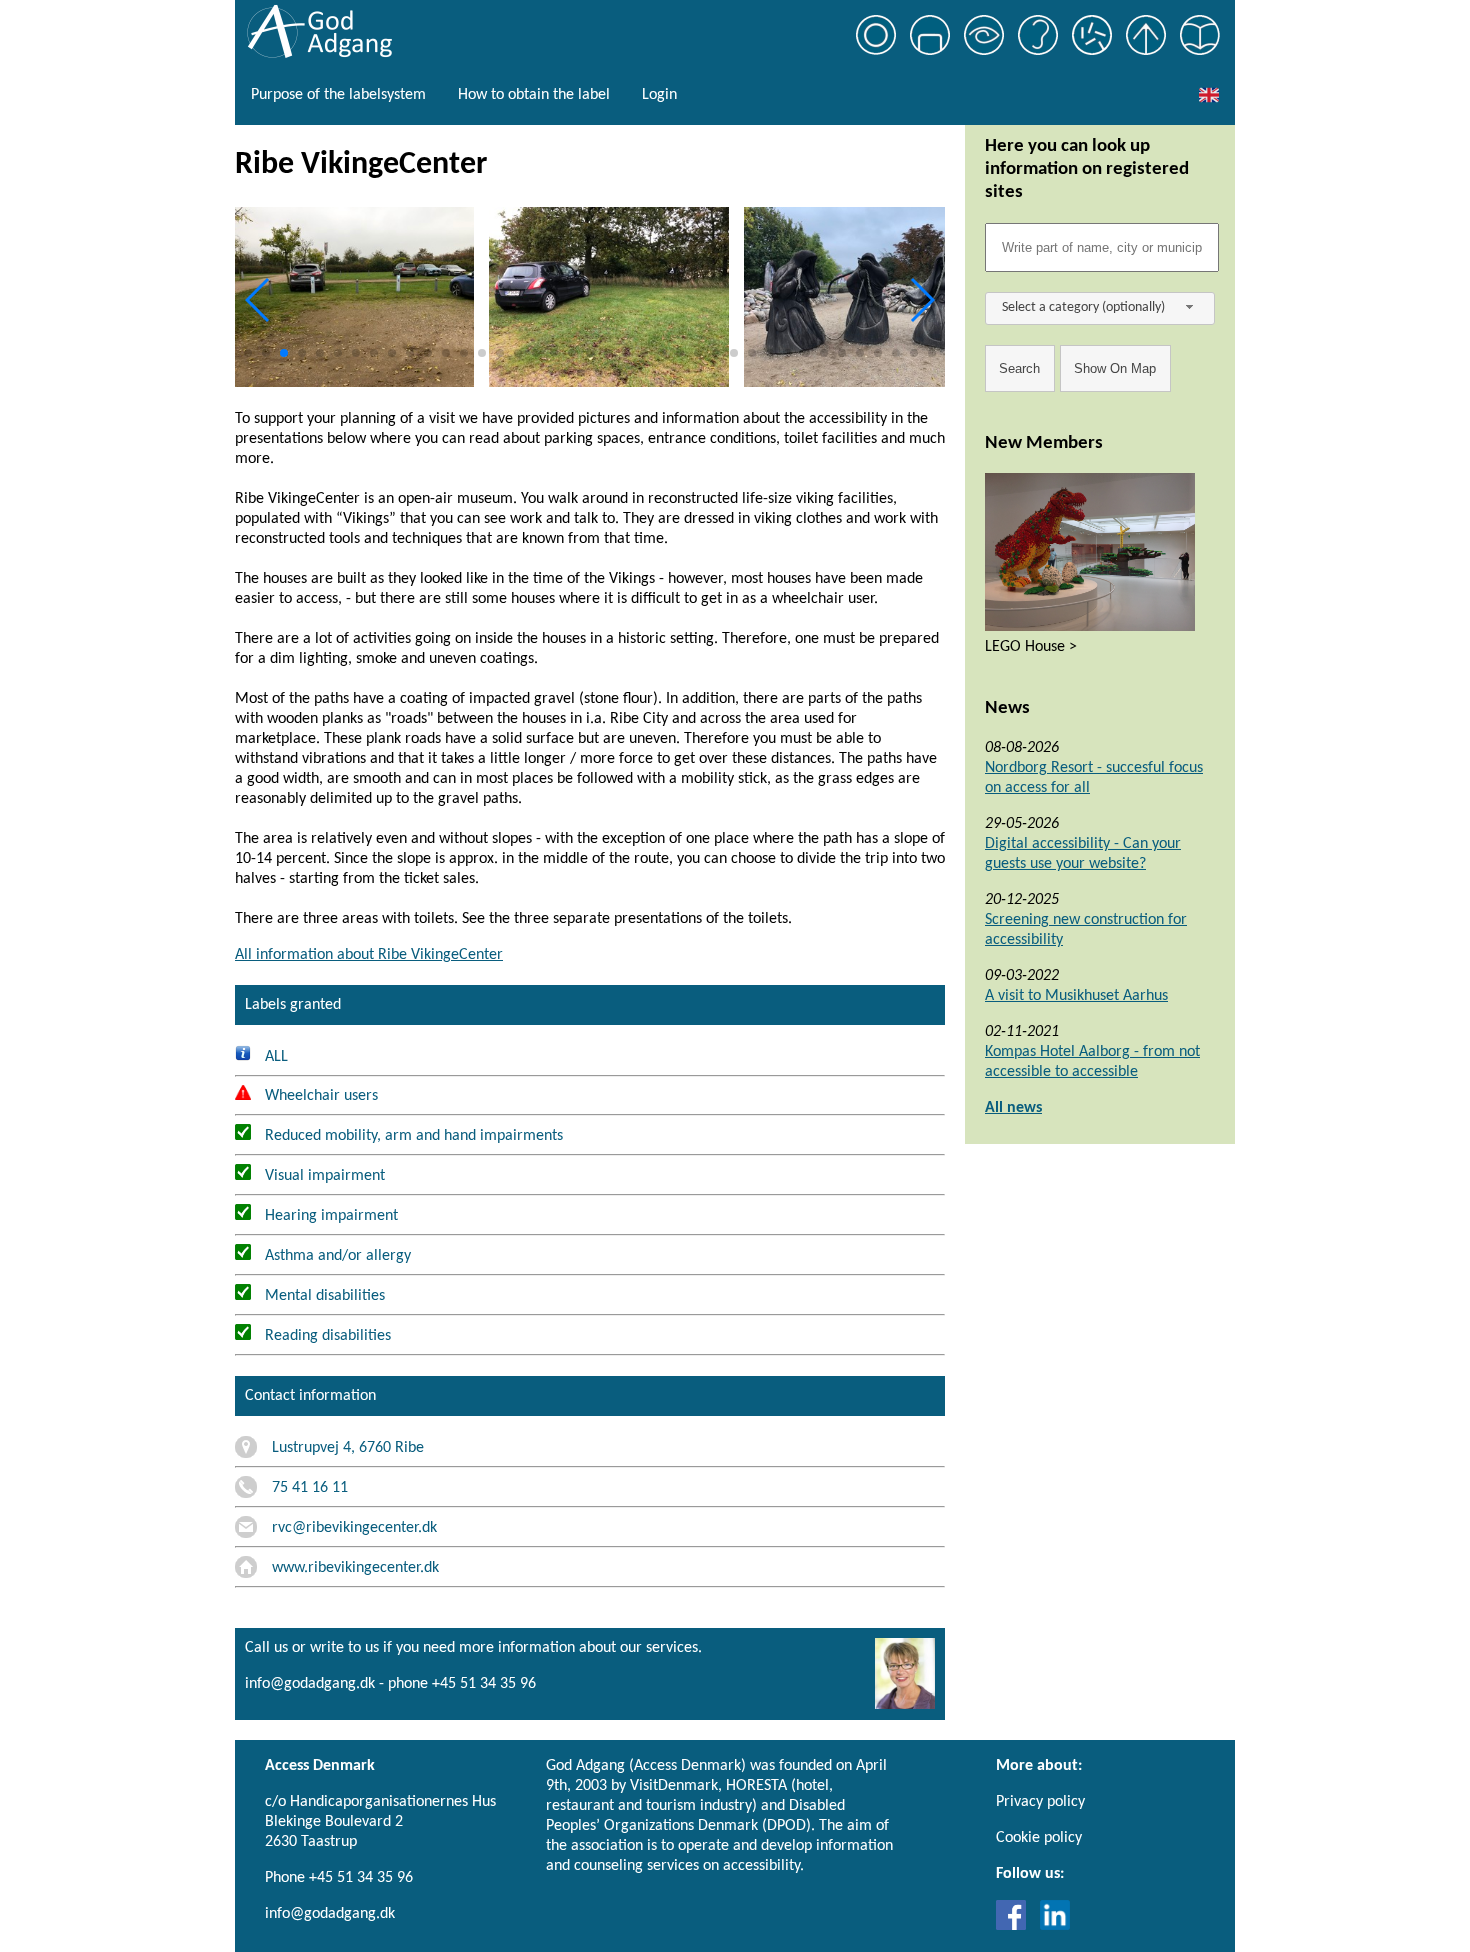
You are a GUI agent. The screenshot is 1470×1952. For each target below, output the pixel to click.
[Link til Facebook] (1016, 1926)
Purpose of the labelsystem (338, 95)
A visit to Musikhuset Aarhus (1076, 996)
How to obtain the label (534, 95)
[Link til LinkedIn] (1055, 1926)
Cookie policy (1039, 1838)
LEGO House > (1031, 647)
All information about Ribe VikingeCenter (369, 955)
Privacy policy (1040, 1802)
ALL (274, 1057)
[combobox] (1100, 308)
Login (659, 95)
